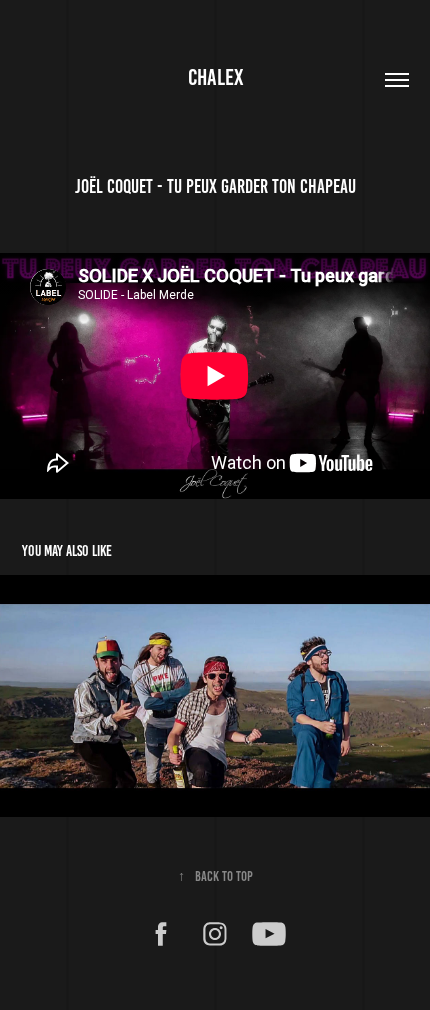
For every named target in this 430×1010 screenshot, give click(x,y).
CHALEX (215, 77)
